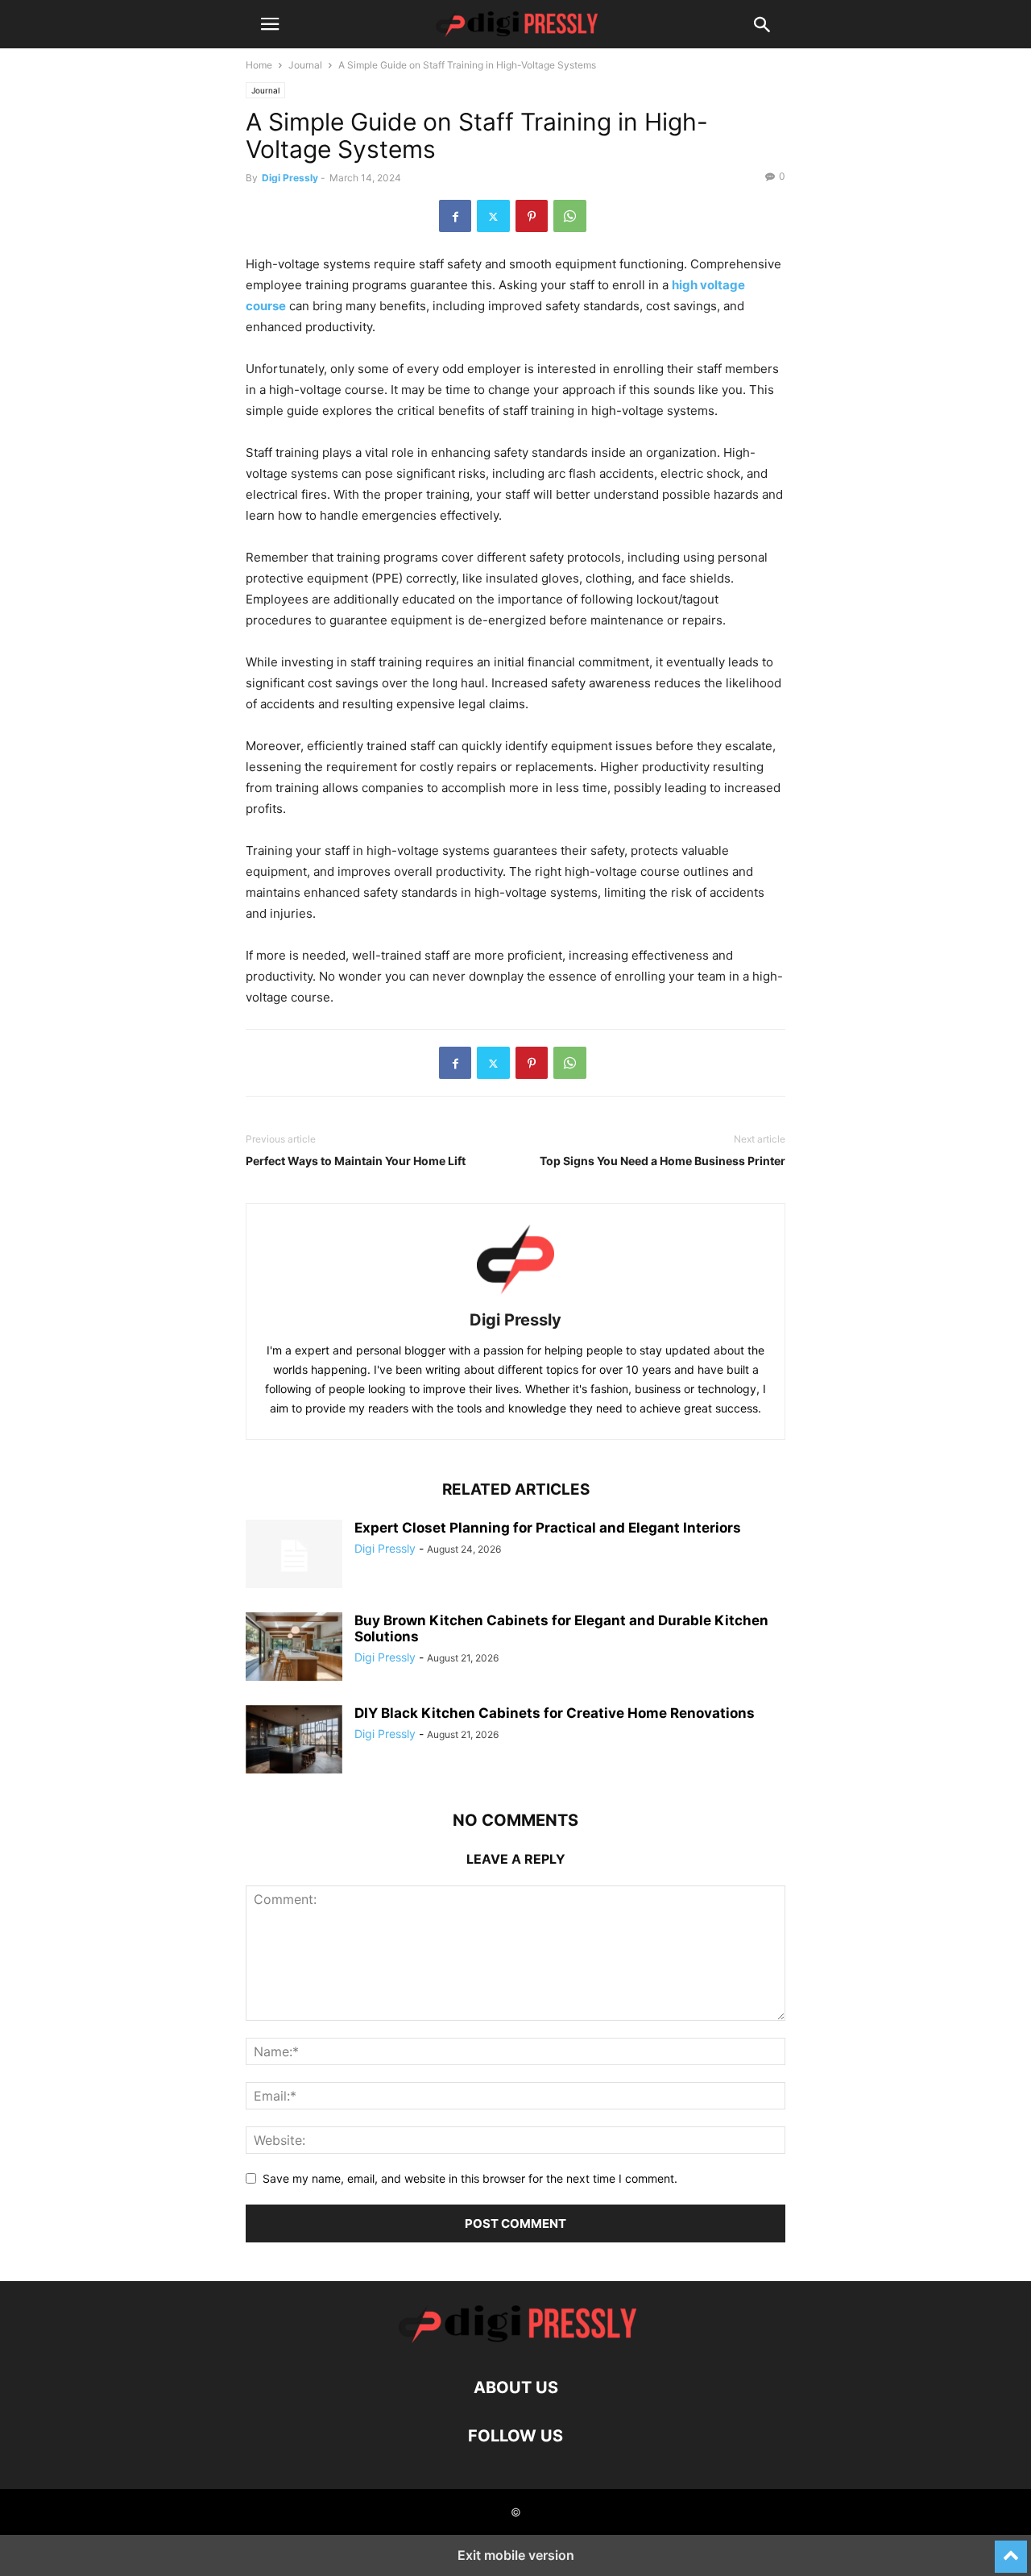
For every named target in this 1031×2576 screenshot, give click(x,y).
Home (259, 65)
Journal (305, 65)
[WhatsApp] (570, 216)
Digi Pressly (290, 178)
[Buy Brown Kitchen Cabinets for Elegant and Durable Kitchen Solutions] (294, 1649)
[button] (270, 24)
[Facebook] (455, 216)
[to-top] (1011, 2549)
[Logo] (515, 2339)
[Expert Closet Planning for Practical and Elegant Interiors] (294, 1556)
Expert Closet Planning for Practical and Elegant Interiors (548, 1528)
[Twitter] (493, 216)
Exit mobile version (516, 2555)
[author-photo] (515, 1298)
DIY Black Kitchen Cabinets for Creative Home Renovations (555, 1713)
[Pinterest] (532, 216)
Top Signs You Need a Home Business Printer (662, 1161)
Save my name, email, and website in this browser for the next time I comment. (470, 2178)
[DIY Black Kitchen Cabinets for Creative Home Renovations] (294, 1741)
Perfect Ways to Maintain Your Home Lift (356, 1161)
